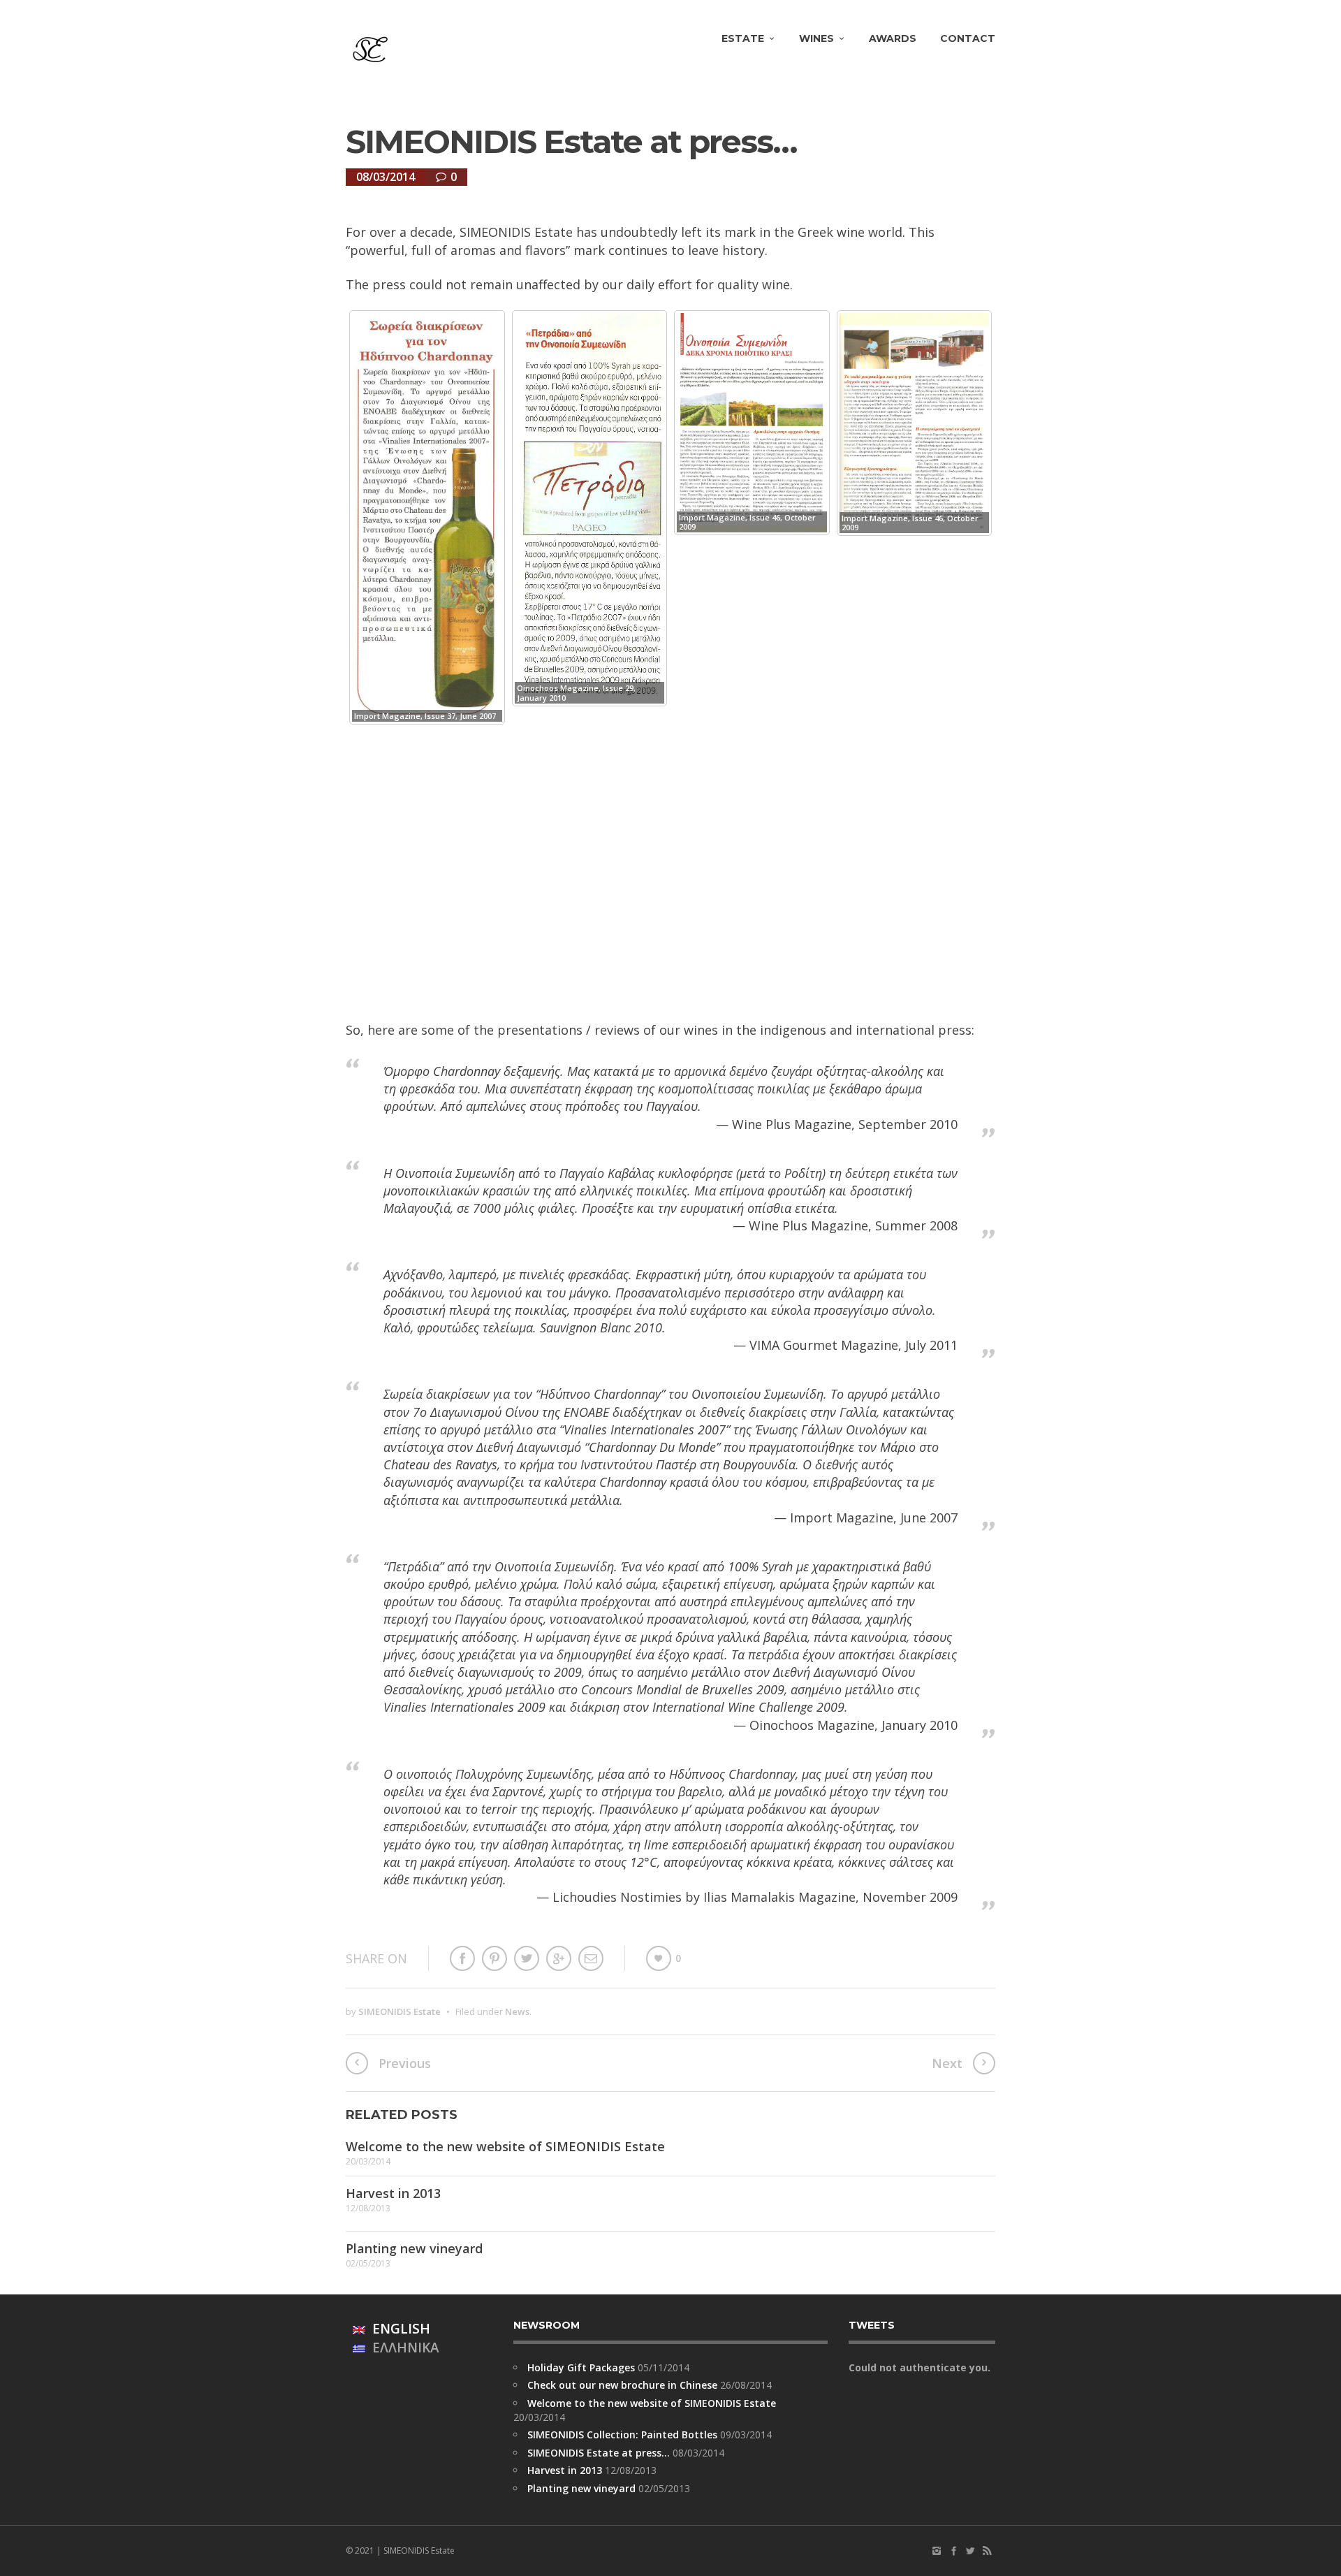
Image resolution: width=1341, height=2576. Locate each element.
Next (947, 2063)
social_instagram (937, 2551)
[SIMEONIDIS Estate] (370, 50)
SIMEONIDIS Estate (400, 2011)
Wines (816, 38)
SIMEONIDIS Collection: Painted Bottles (622, 2435)
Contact (968, 38)
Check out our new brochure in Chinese (622, 2385)
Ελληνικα (402, 2348)
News (517, 2011)
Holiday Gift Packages (581, 2367)
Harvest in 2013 (393, 2193)
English (398, 2329)
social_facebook (953, 2551)
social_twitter (970, 2551)
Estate (743, 38)
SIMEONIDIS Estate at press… (599, 2453)
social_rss (987, 2551)
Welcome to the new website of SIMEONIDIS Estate (505, 2146)
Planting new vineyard (414, 2248)
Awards (893, 38)
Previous (405, 2063)
